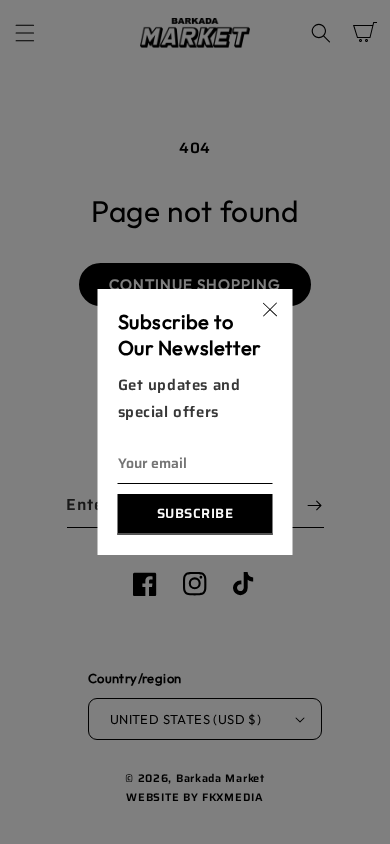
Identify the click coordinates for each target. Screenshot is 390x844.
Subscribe (195, 513)
